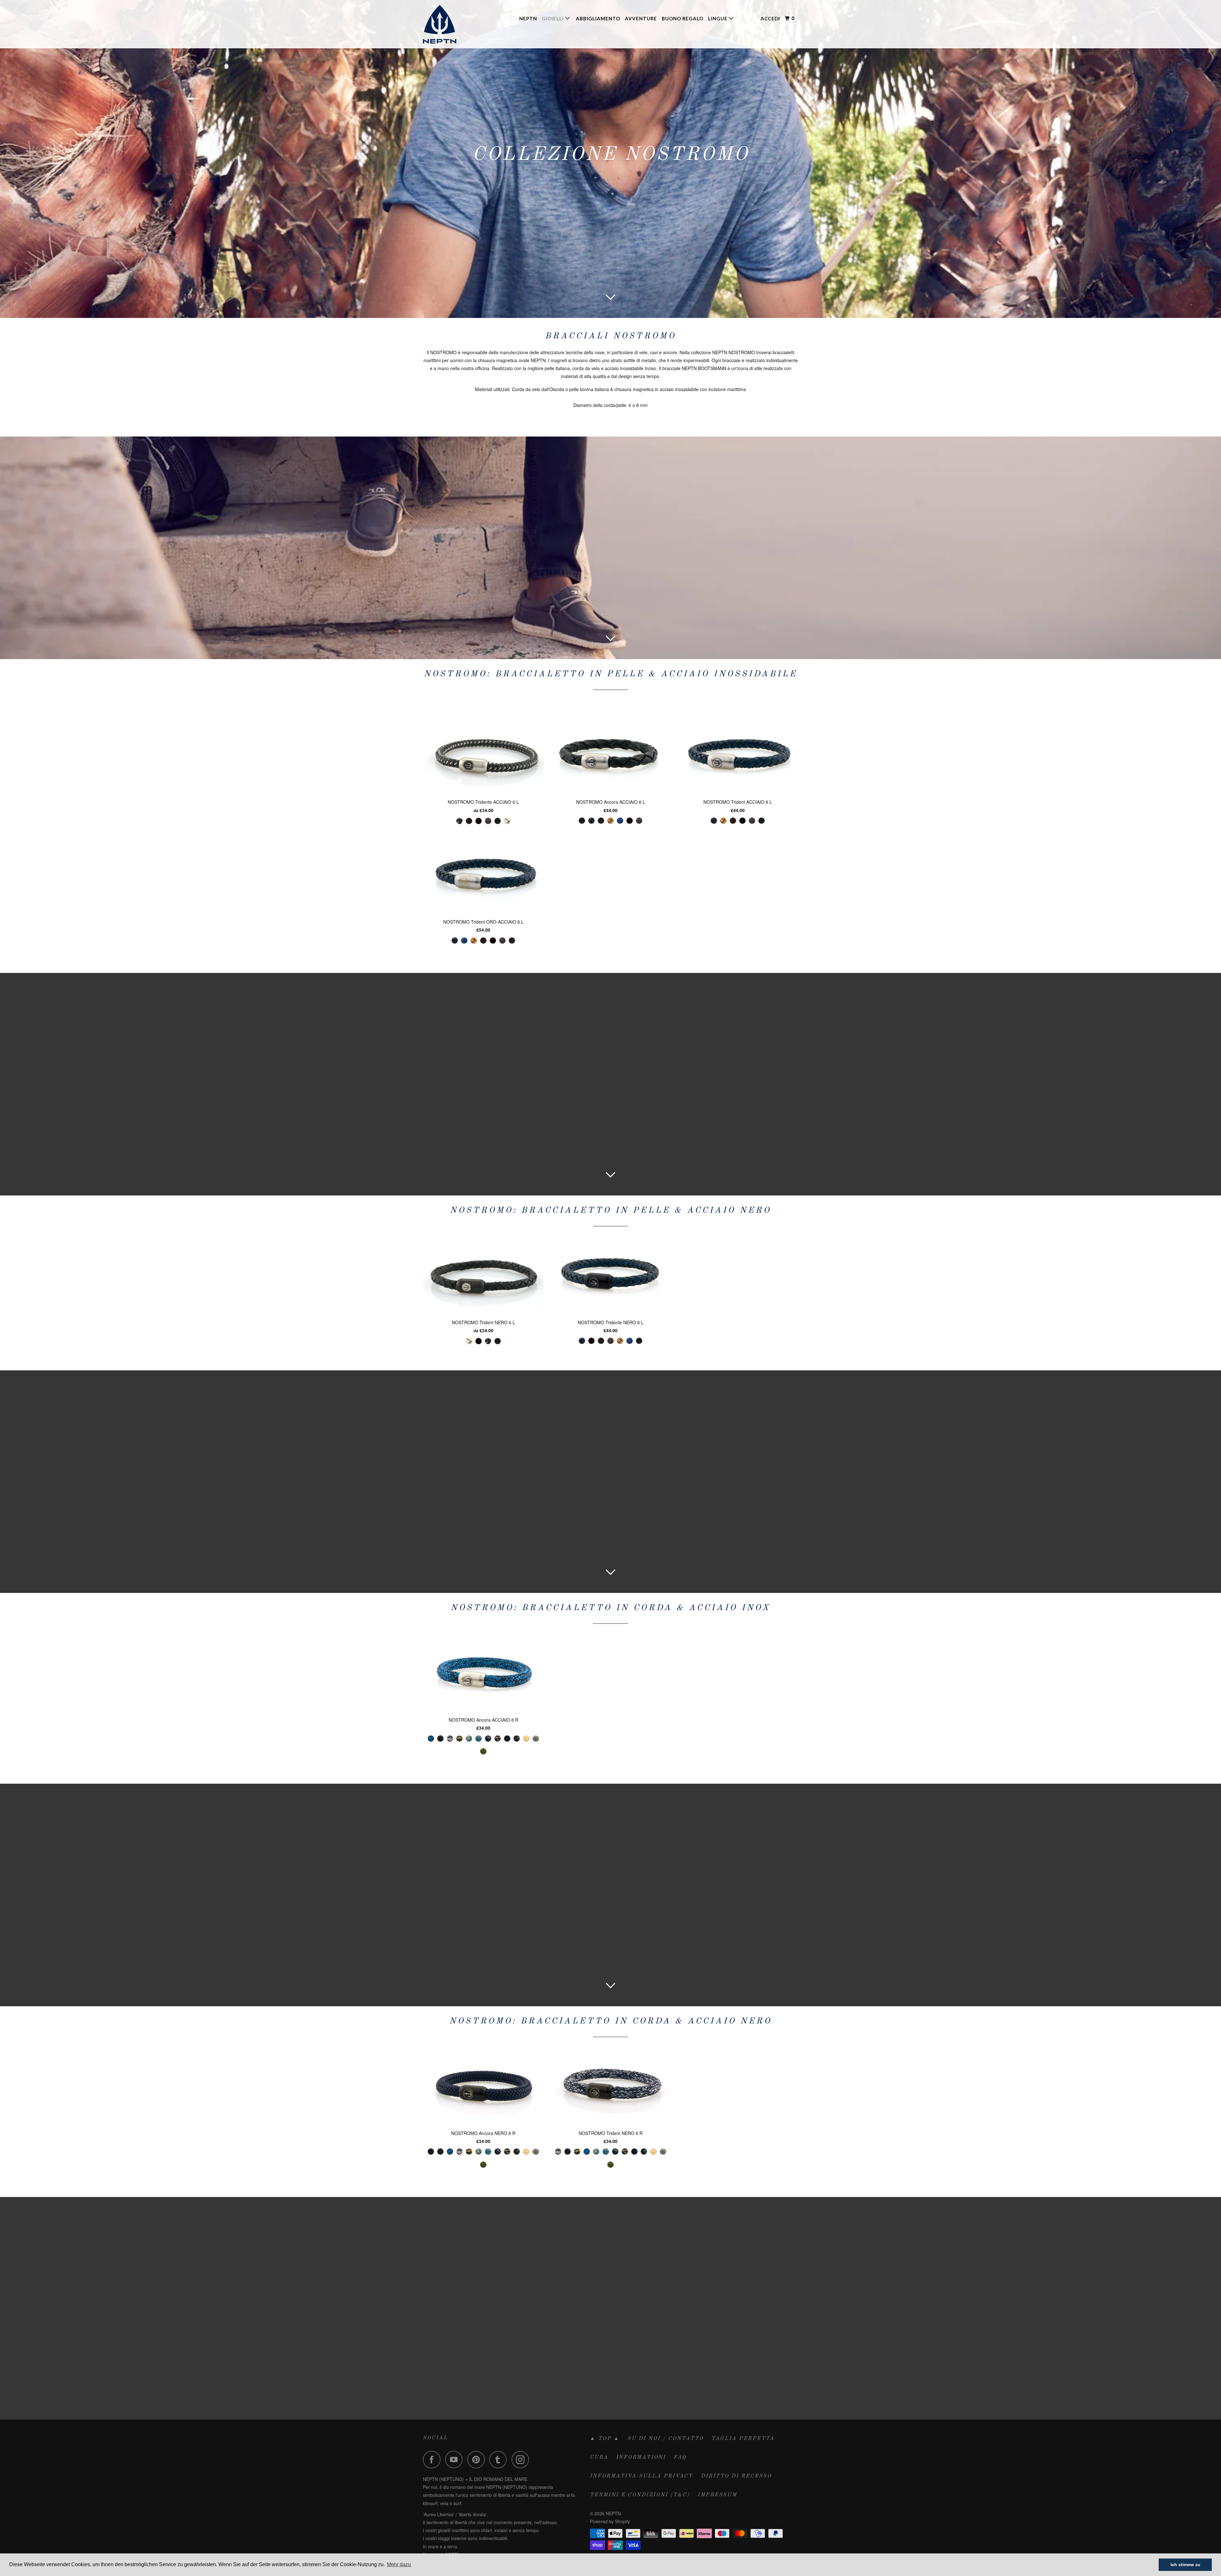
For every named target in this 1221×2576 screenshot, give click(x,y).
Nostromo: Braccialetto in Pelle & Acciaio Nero (610, 1210)
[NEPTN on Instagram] (522, 2459)
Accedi (770, 18)
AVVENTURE (641, 18)
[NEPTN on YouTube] (456, 2459)
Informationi (641, 2457)
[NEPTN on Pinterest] (478, 2459)
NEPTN (528, 18)
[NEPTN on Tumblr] (500, 2459)
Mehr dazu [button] (399, 2564)
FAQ (680, 2457)
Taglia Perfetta (743, 2439)
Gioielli (553, 18)
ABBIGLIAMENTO (598, 18)
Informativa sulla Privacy (642, 2476)
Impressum (717, 2495)
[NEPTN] (455, 24)
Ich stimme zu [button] (1185, 2565)
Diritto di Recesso (736, 2476)
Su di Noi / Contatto (666, 2439)
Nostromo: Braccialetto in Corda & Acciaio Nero (610, 2021)
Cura (599, 2457)
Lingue (718, 18)
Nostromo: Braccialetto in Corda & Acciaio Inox (610, 1608)
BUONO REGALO (683, 18)
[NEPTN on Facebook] (433, 2459)
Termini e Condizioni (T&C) (640, 2495)
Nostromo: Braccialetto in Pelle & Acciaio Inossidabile (610, 674)
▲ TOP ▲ (605, 2439)
